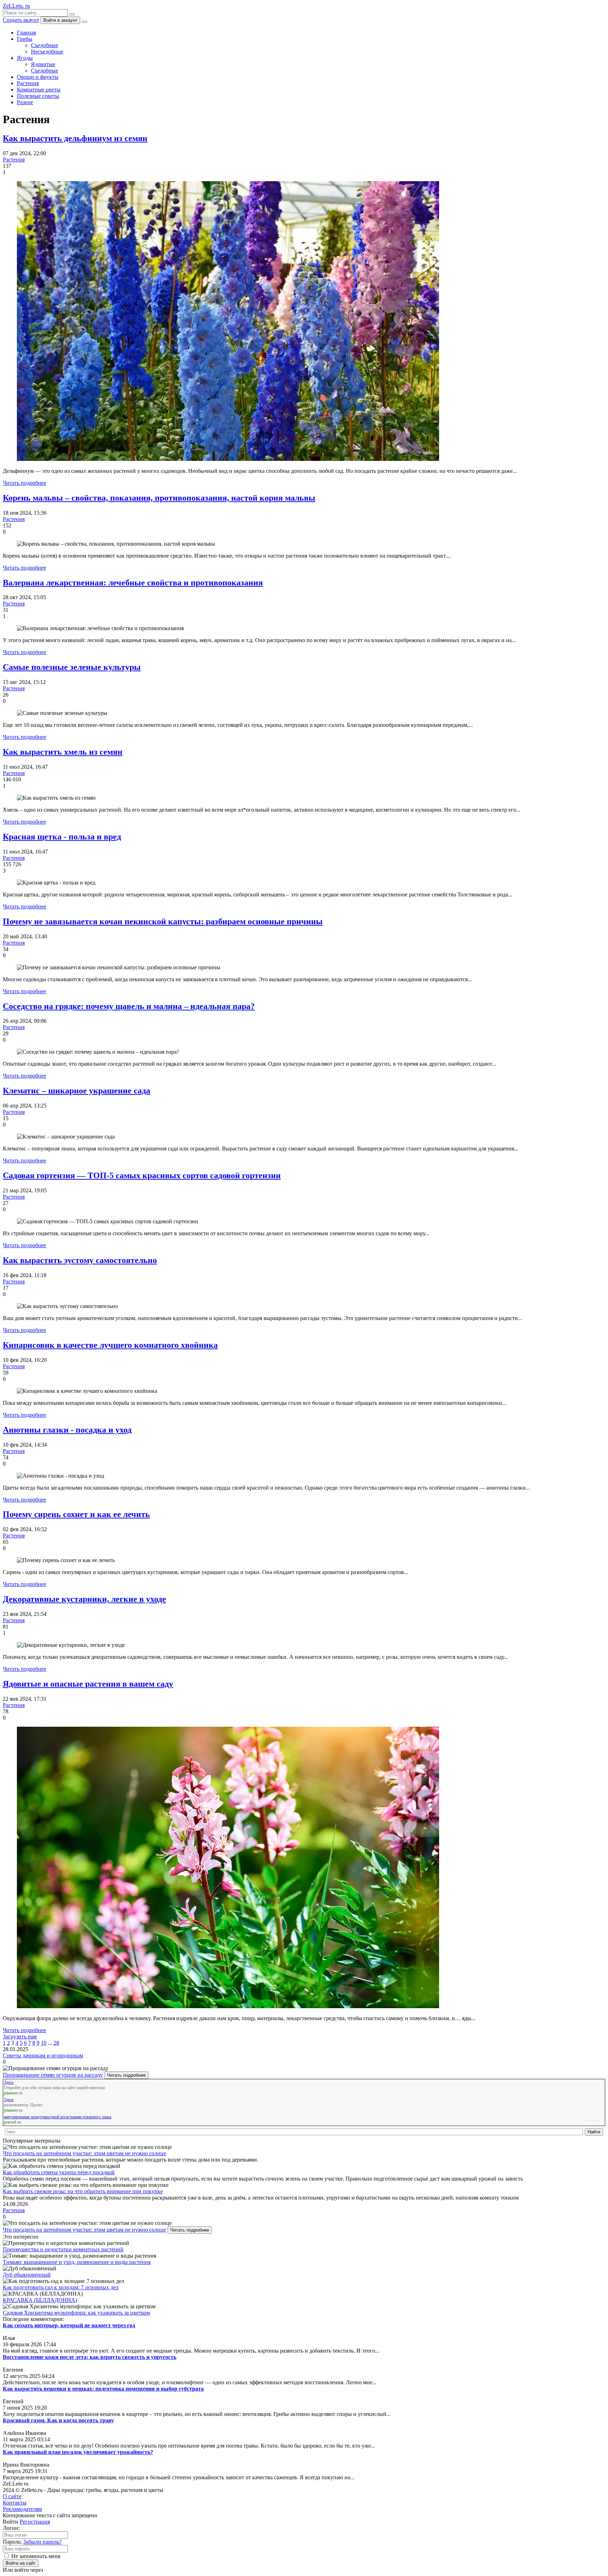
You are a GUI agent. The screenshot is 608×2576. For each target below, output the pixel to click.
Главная (26, 33)
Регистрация (35, 2522)
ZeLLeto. (16, 6)
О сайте (12, 2496)
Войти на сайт (21, 2563)
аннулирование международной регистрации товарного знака (58, 2117)
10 (44, 2043)
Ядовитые (43, 64)
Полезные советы (38, 96)
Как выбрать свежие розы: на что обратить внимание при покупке (83, 2191)
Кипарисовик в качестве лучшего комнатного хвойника (110, 1345)
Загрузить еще (20, 2036)
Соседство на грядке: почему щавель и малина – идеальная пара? (129, 1006)
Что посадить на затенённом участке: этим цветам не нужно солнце (84, 2153)
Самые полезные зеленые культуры (72, 667)
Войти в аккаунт (60, 20)
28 (56, 2043)
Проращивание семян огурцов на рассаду (53, 2075)
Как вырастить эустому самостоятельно (80, 1260)
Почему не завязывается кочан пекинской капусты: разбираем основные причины (163, 921)
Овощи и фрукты (38, 77)
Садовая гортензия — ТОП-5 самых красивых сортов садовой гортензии (142, 1175)
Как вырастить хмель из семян (63, 752)
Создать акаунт (21, 20)
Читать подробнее (24, 483)
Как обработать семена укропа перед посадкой (59, 2172)
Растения (28, 83)
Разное (25, 102)
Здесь (9, 2082)
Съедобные (45, 45)
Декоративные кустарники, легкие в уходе (84, 1599)
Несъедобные (47, 52)
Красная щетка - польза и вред (62, 837)
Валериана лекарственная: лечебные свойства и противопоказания (133, 583)
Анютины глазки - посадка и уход (67, 1430)
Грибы (25, 39)
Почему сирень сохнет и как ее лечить (76, 1514)
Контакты (15, 2503)
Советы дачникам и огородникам (43, 2055)
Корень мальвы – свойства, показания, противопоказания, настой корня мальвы (159, 498)
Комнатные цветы (39, 90)
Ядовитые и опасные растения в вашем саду (88, 1684)
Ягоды (25, 58)
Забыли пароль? (42, 2542)
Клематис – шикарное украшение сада (77, 1091)
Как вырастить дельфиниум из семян (75, 138)
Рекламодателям (22, 2509)
